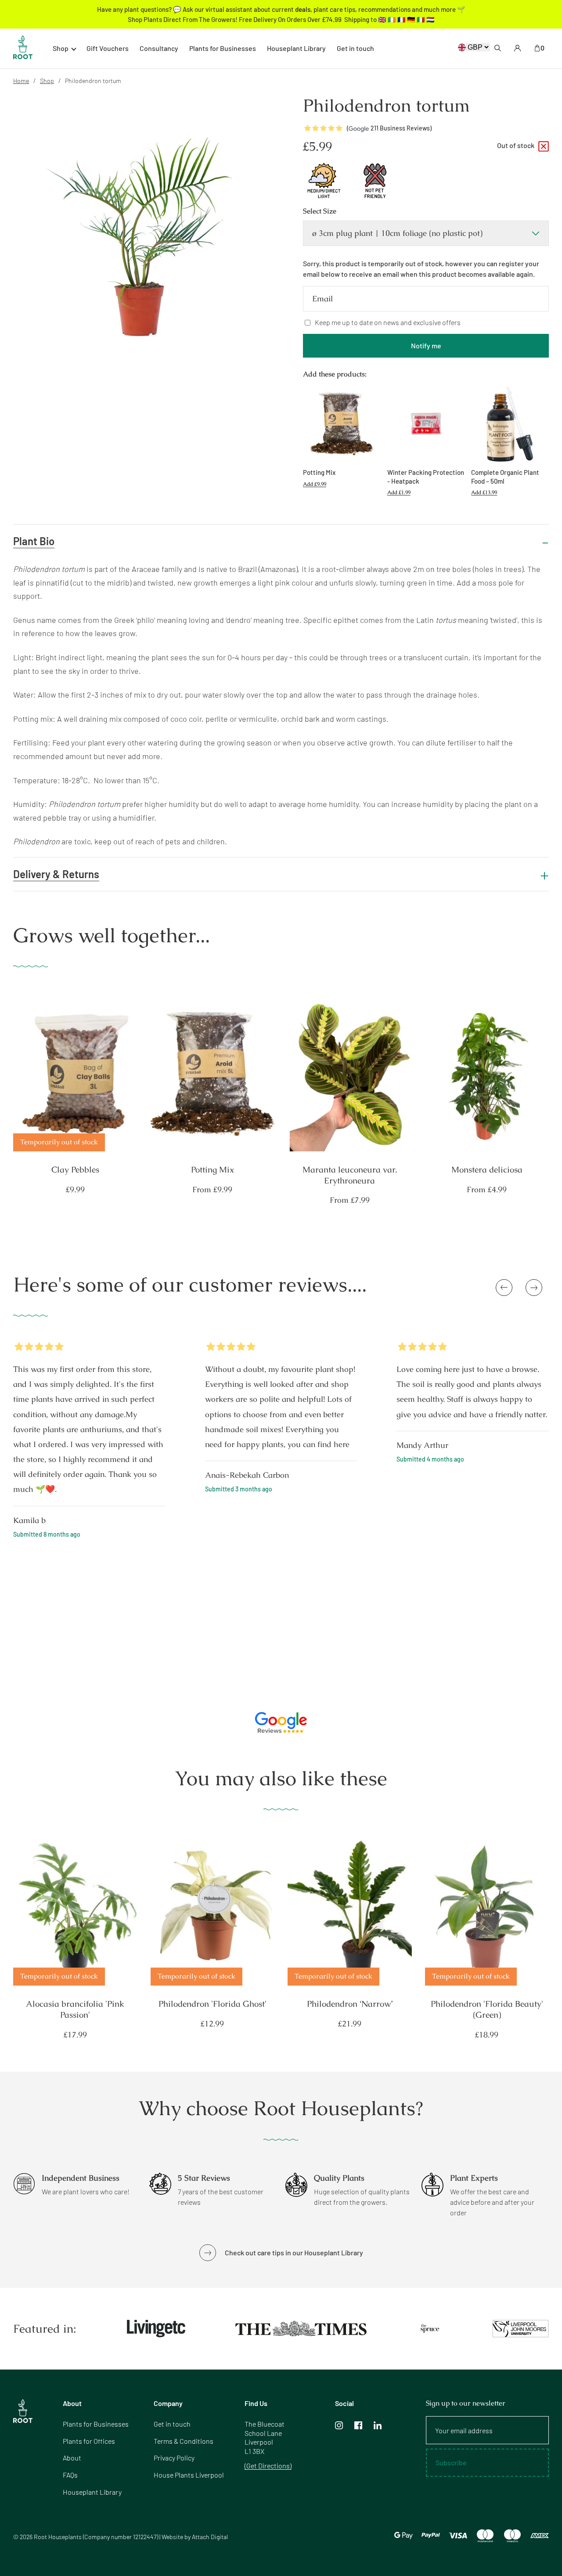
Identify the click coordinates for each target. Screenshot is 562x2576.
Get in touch (355, 48)
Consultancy (159, 48)
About (72, 2458)
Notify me (426, 346)
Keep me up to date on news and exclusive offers (388, 322)
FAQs (70, 2475)
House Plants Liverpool (189, 2475)
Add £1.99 (399, 492)
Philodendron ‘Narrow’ (350, 2004)
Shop (47, 81)
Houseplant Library (296, 48)
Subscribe (451, 2462)
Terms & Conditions (184, 2441)
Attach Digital (210, 2537)
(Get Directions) (268, 2466)
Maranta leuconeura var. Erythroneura (350, 1175)
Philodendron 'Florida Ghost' (213, 2004)
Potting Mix (213, 1170)
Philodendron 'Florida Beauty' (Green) (487, 2010)
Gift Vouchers (108, 48)
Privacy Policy (174, 2458)
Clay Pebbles (75, 1170)
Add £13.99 (484, 492)
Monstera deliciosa (487, 1170)
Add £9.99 (315, 484)
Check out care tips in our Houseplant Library (294, 2252)
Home (21, 81)
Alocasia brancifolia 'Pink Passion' (75, 2010)
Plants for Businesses (223, 48)
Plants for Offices (89, 2441)
